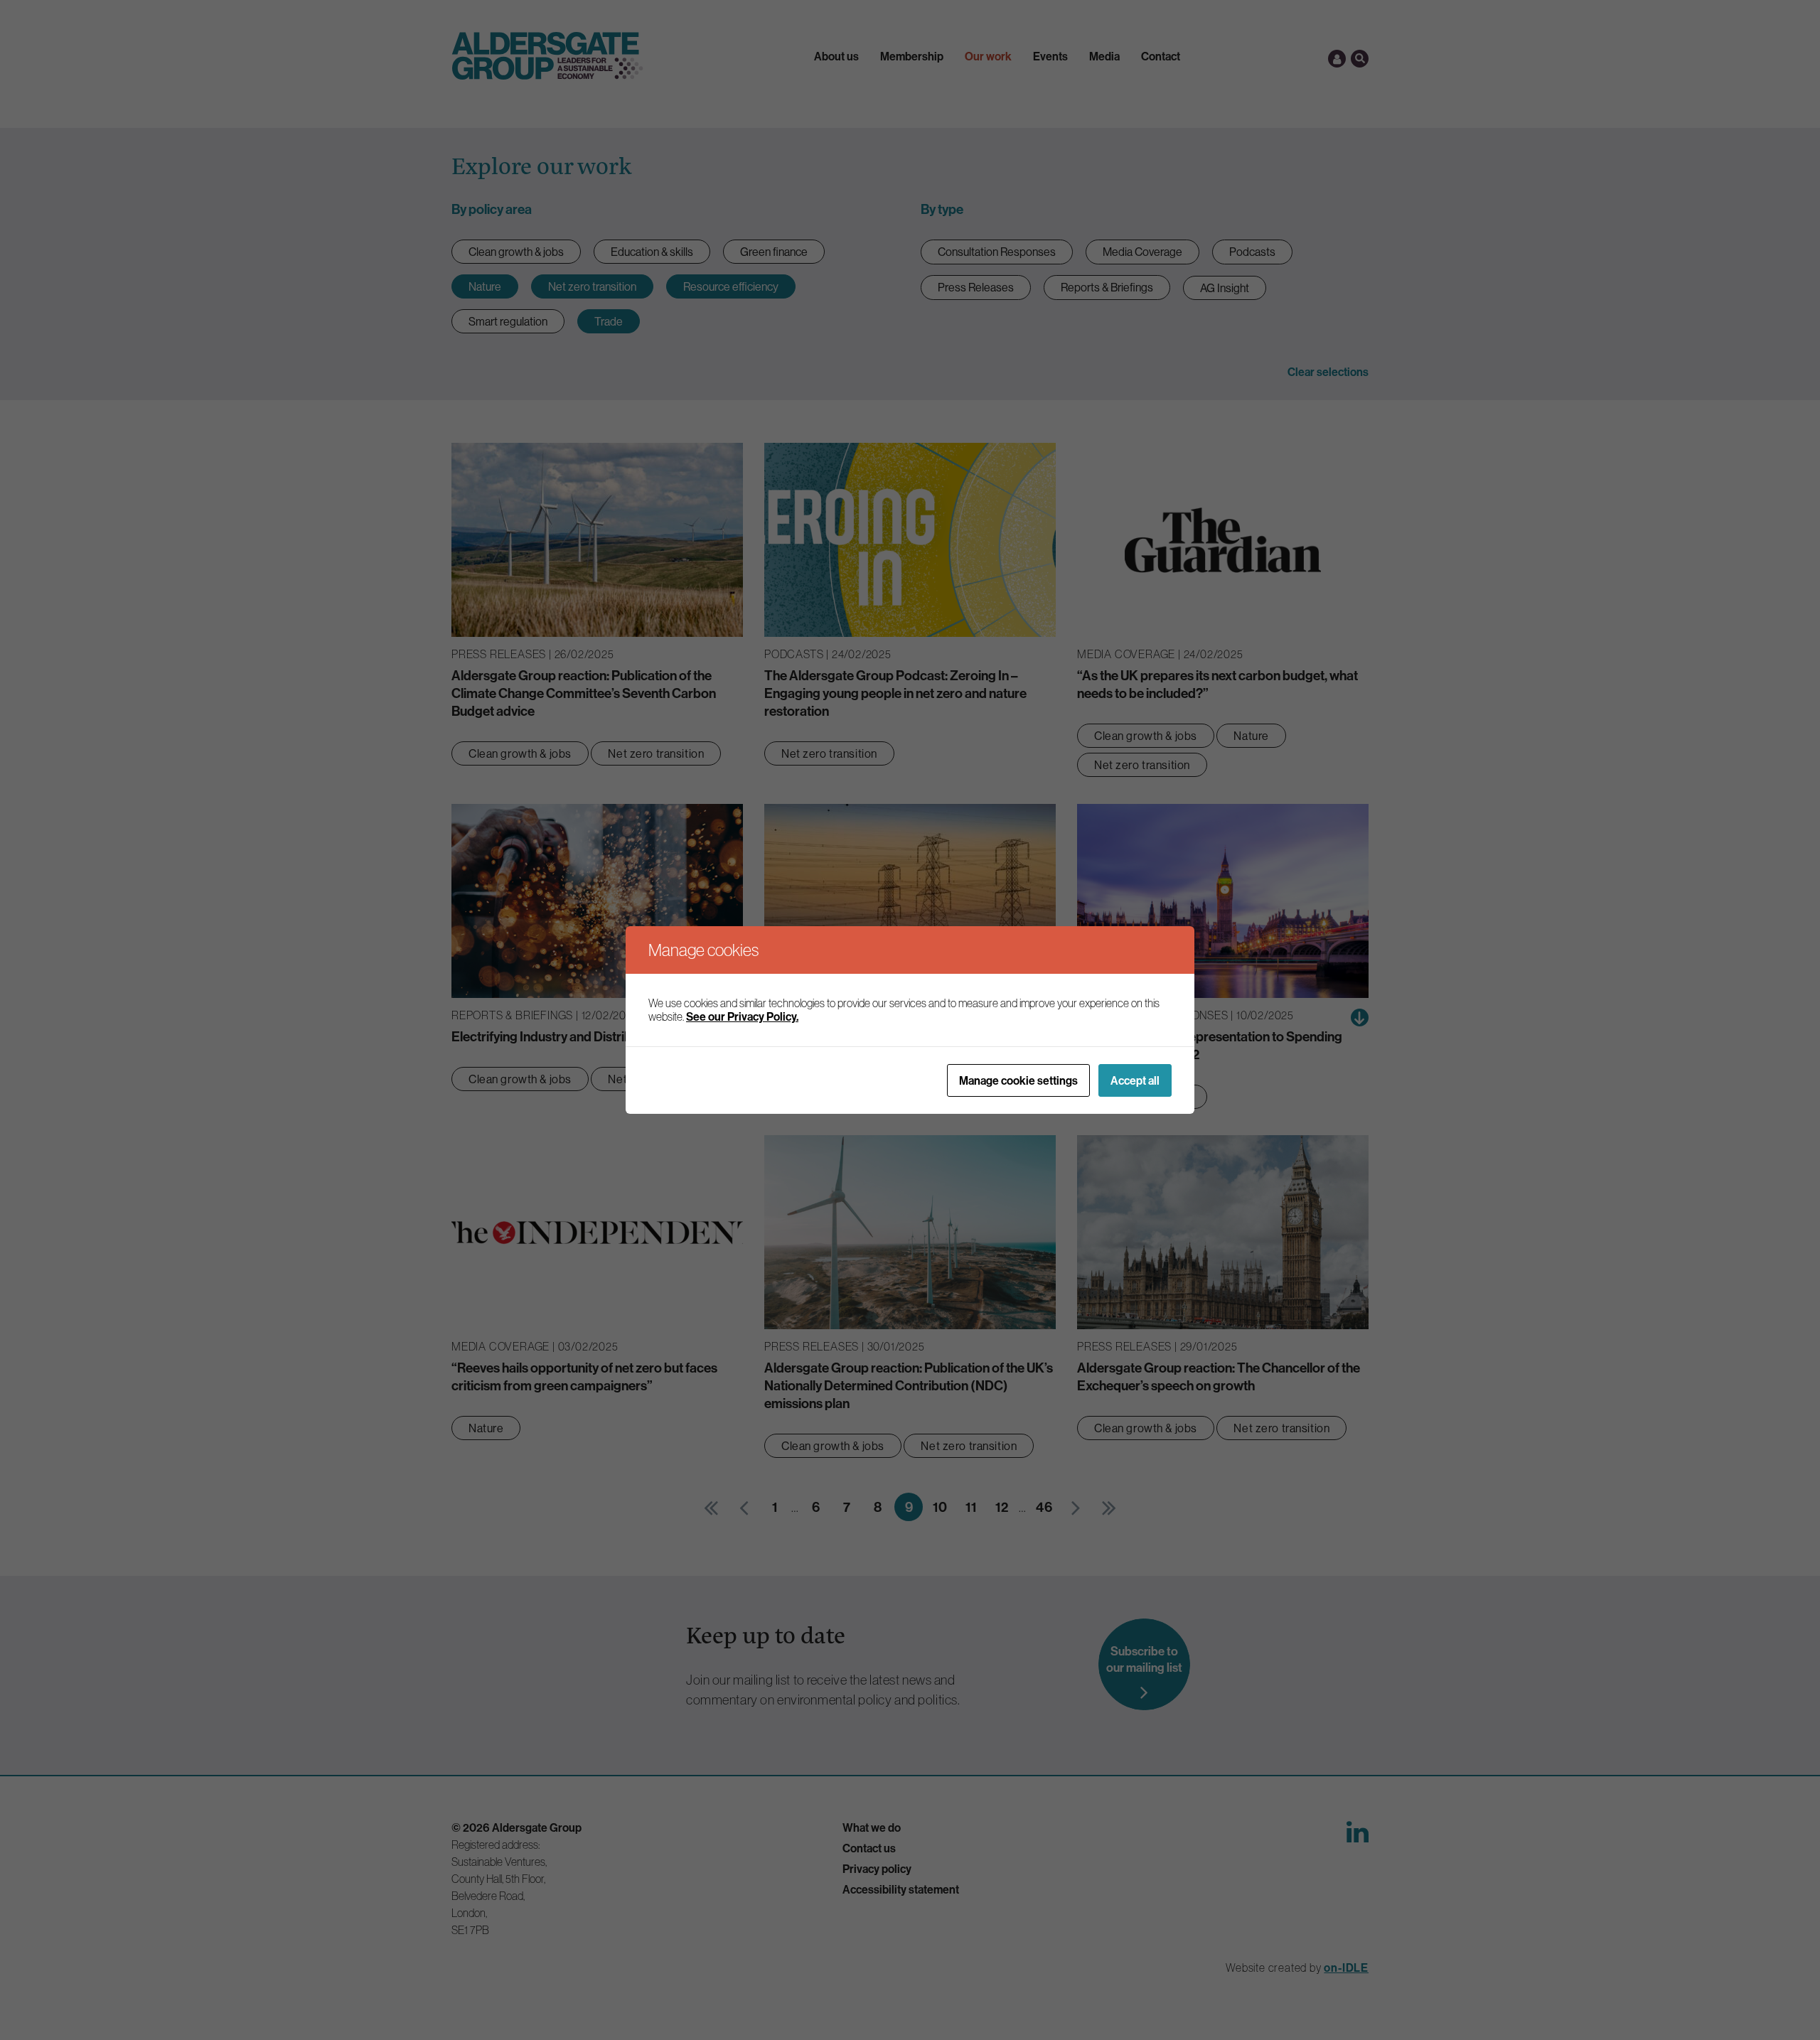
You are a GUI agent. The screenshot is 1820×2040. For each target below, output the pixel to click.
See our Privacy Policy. (742, 1016)
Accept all (1135, 1080)
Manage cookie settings (1018, 1080)
